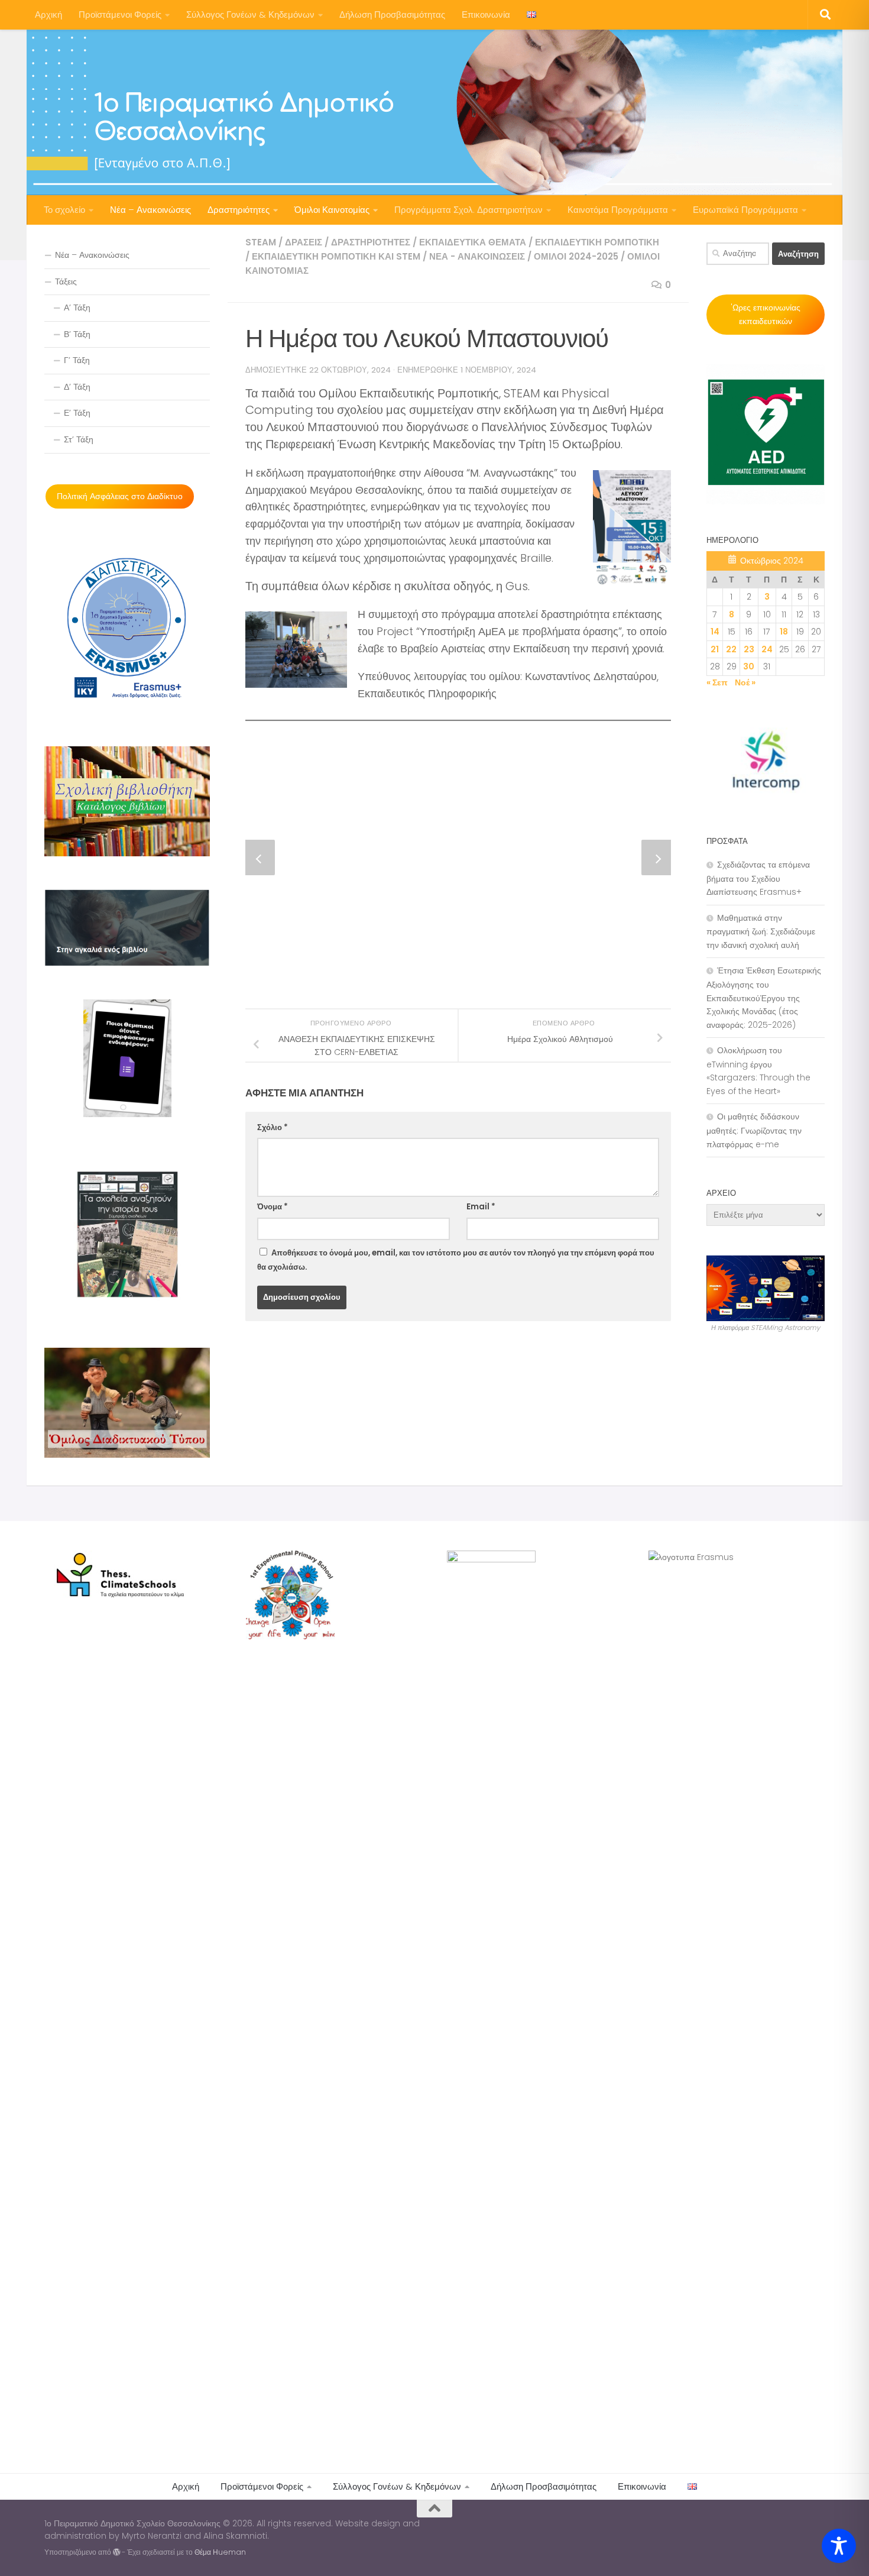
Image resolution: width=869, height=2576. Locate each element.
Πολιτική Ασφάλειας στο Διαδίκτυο (120, 496)
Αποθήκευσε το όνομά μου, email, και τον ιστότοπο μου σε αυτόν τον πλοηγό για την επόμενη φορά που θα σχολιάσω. (456, 1260)
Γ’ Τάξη (77, 360)
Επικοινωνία (486, 14)
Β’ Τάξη (77, 334)
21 (715, 649)
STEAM (261, 242)
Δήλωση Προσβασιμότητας (392, 14)
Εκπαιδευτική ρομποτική (597, 242)
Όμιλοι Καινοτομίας (332, 210)
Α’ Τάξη (77, 308)
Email (481, 1207)
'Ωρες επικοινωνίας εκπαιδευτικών (766, 314)
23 (749, 649)
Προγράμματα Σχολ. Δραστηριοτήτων (468, 210)
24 (767, 649)
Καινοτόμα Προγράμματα (618, 210)
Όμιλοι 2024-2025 (576, 256)
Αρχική (48, 14)
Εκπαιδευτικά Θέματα (473, 242)
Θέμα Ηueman (220, 2552)
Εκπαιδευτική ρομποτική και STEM (336, 256)
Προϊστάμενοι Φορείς (120, 14)
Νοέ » (745, 682)
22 (731, 649)
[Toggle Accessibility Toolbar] (839, 2546)
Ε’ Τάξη (77, 413)
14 (715, 632)
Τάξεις (66, 281)
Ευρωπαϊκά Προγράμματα (745, 210)
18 (784, 632)
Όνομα (273, 1207)
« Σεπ (717, 682)
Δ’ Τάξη (77, 387)
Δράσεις (304, 242)
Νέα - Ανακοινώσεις (477, 256)
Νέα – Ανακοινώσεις (150, 210)
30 (749, 666)
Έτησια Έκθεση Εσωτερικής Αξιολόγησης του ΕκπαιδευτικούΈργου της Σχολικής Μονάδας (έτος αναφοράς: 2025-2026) (764, 997)
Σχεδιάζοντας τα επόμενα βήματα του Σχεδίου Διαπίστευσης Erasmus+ (758, 878)
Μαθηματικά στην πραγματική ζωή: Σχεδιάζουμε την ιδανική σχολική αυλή (761, 931)
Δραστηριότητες (239, 210)
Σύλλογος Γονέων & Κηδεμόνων (250, 14)
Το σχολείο (64, 210)
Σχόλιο (273, 1127)
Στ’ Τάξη (79, 439)
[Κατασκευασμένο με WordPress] (116, 2552)
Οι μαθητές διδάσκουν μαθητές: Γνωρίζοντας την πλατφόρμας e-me (754, 1130)
